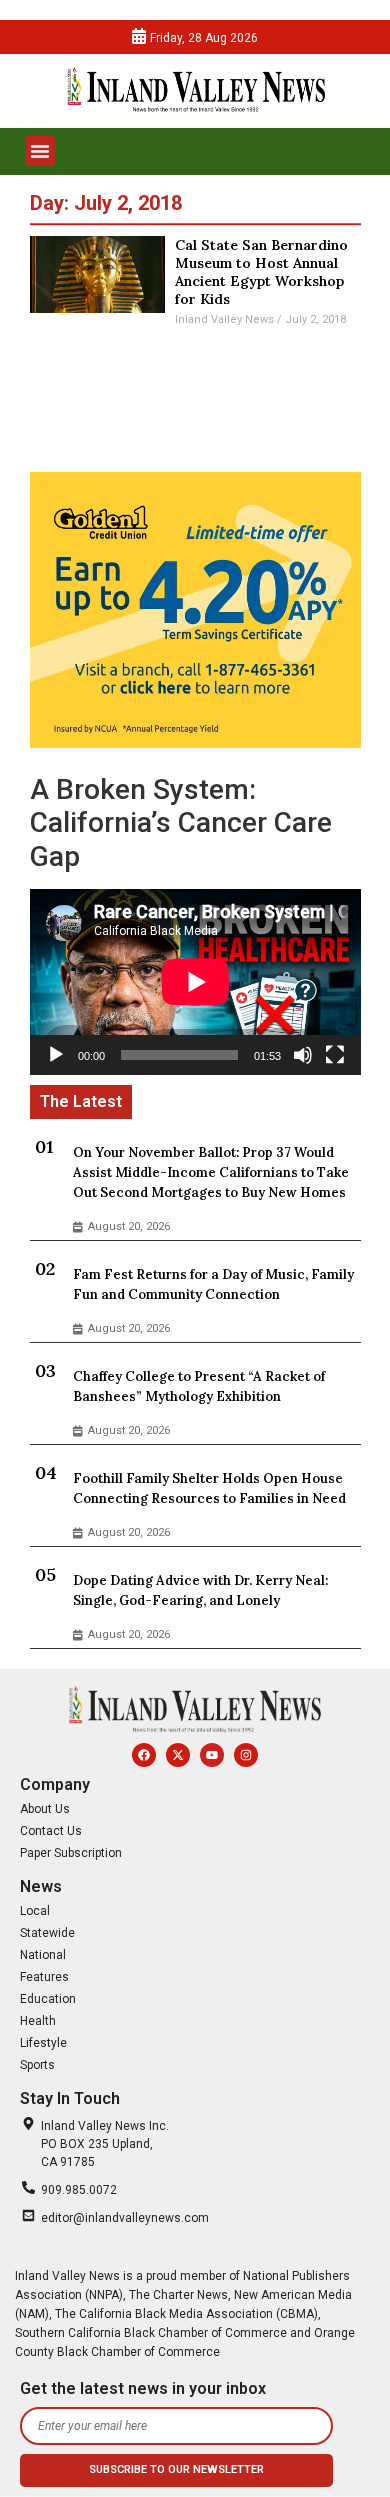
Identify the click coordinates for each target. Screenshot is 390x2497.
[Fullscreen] (335, 1055)
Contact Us (51, 1831)
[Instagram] (246, 1755)
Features (44, 1977)
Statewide (47, 1933)
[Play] (56, 1055)
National (43, 1955)
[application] (195, 982)
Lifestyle (43, 2043)
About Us (45, 1809)
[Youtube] (212, 1755)
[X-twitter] (178, 1755)
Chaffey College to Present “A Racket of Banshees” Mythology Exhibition (199, 1386)
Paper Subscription (71, 1853)
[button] (40, 151)
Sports (37, 2065)
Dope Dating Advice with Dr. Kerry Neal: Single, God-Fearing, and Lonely (200, 1590)
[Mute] (303, 1055)
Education (48, 1999)
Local (35, 1911)
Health (38, 2021)
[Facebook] (144, 1755)
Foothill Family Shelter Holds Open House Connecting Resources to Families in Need (209, 1488)
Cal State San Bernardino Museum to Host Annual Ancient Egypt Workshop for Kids (261, 272)
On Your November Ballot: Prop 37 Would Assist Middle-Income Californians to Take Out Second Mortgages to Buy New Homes (211, 1172)
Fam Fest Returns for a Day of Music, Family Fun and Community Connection (213, 1284)
